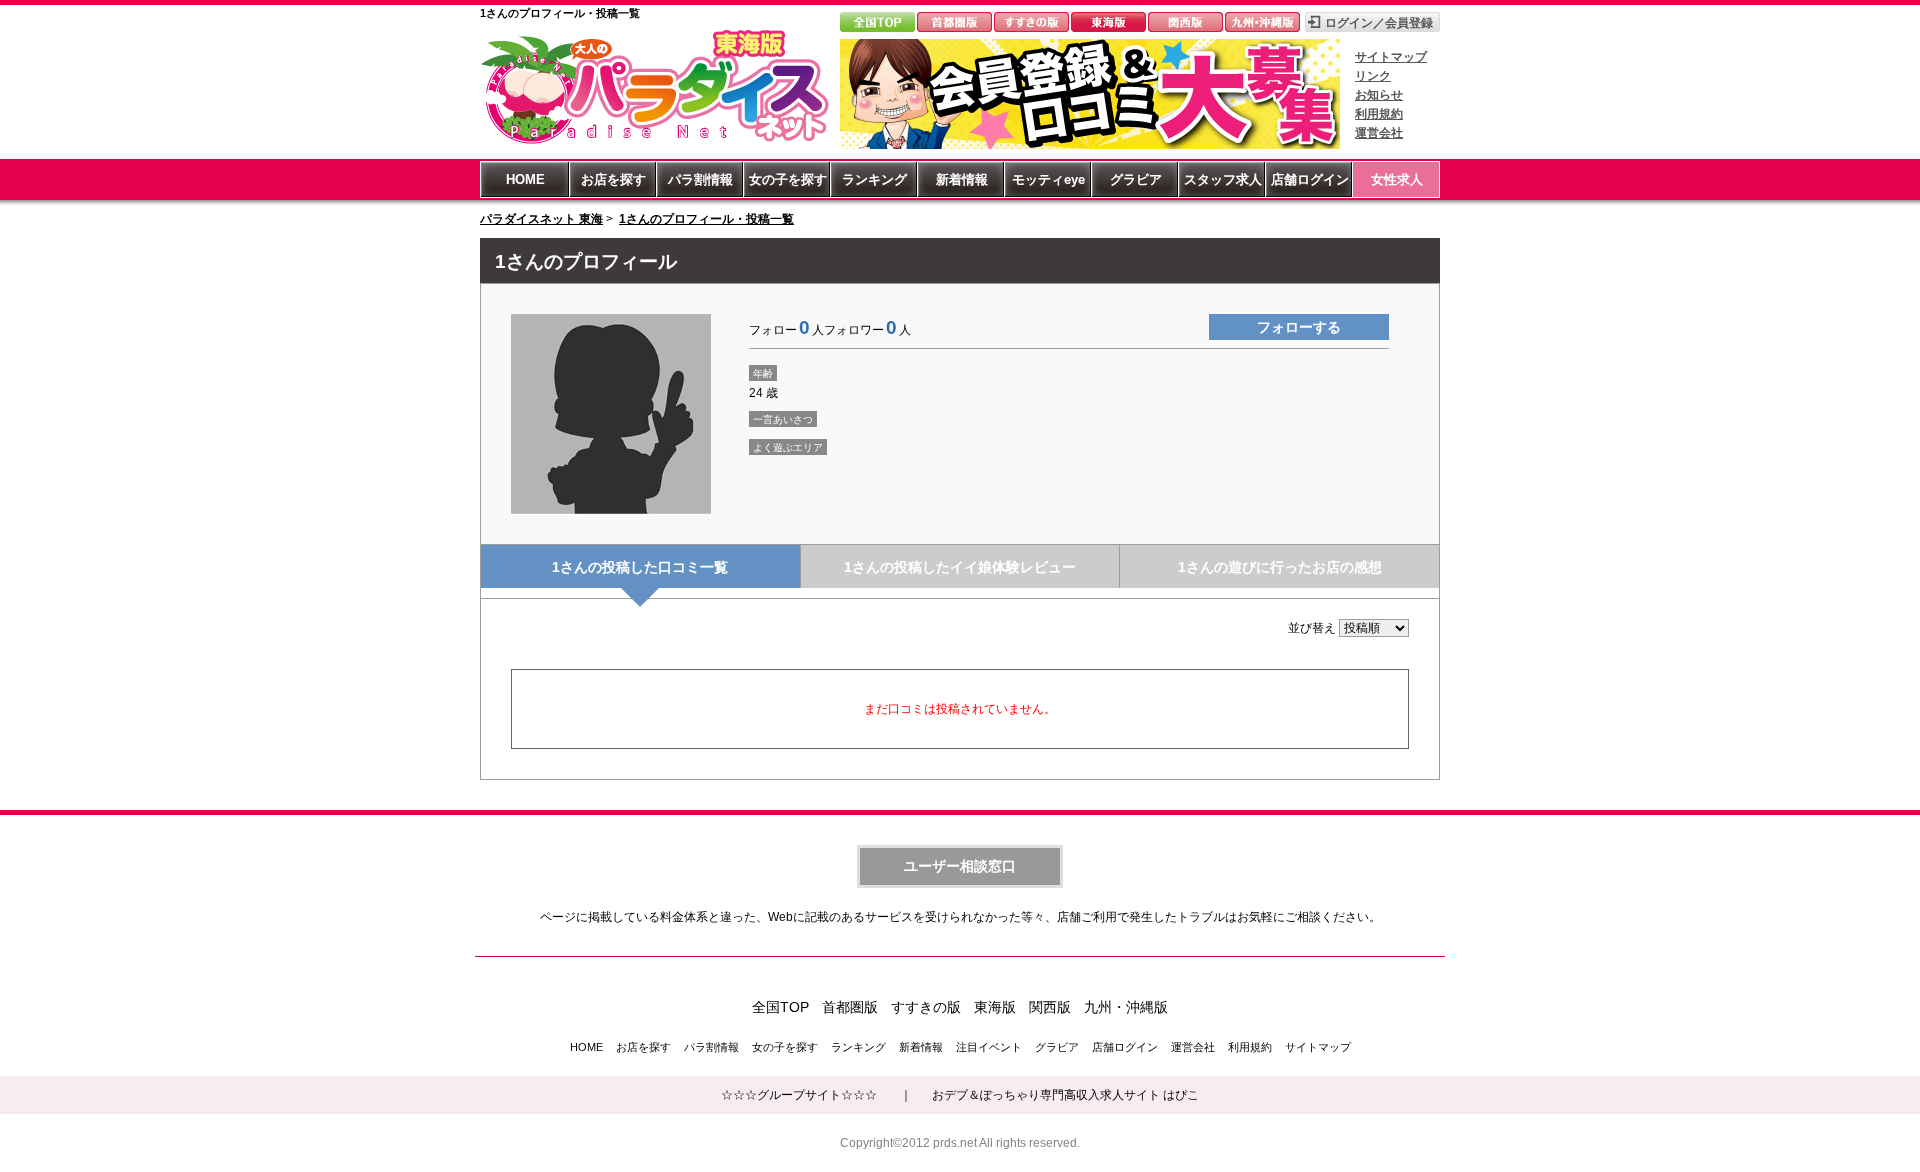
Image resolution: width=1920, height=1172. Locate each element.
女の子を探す (788, 179)
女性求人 (1397, 179)
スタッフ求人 (1223, 179)
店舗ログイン (1310, 179)
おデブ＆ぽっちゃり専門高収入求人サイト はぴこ (1065, 1095)
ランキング (874, 179)
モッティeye (1048, 179)
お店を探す (613, 179)
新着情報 (962, 179)
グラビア (1136, 179)
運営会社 (1379, 133)
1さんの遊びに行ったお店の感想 (1280, 567)
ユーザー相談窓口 (960, 866)
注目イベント (989, 1047)
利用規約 (1379, 114)
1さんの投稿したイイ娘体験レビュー (960, 567)
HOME (525, 179)
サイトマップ (1391, 57)
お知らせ (1379, 95)
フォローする (1299, 327)
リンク (1373, 76)
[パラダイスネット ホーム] (655, 143)
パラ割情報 (700, 179)
